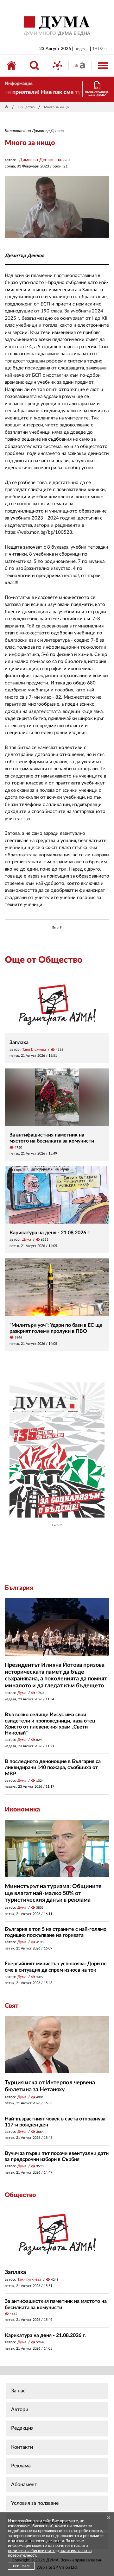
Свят (12, 2006)
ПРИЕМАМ (21, 2566)
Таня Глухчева (34, 1049)
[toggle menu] (103, 66)
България (19, 1588)
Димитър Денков (37, 160)
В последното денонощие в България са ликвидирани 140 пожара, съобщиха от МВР (53, 1767)
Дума (27, 1239)
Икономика (22, 1810)
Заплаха (19, 1042)
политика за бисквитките (32, 2551)
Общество (26, 107)
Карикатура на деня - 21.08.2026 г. (50, 1233)
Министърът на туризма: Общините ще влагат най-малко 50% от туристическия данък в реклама (53, 1893)
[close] (109, 2518)
